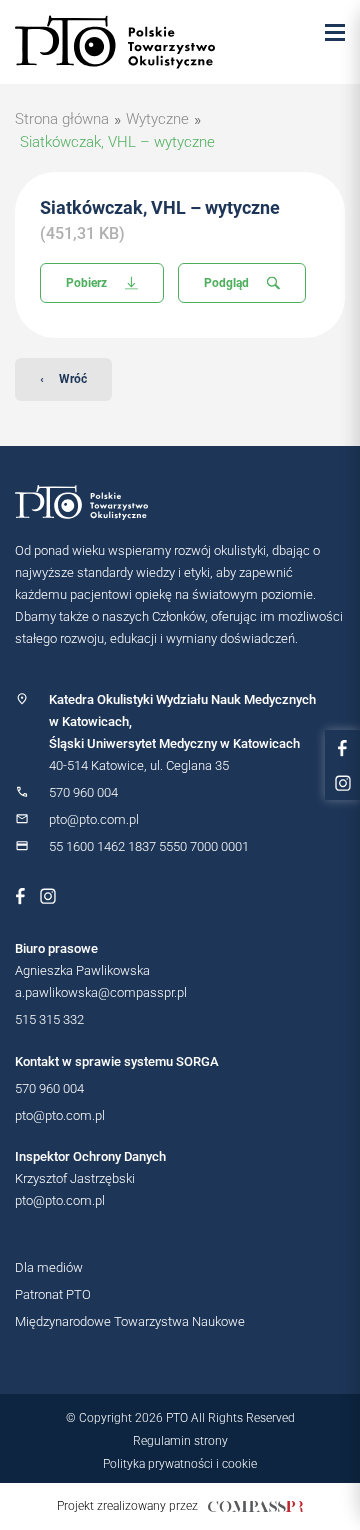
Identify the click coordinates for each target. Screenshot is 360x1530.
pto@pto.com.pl (94, 819)
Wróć (63, 379)
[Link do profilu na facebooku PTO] (342, 747)
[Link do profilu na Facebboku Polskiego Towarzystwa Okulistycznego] (20, 896)
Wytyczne (157, 119)
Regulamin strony (180, 1441)
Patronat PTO (53, 1294)
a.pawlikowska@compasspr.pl (101, 992)
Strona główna (62, 119)
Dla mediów (49, 1267)
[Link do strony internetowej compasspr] (255, 1506)
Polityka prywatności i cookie (180, 1464)
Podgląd (226, 283)
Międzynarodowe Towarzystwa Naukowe (130, 1321)
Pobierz (86, 283)
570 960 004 (83, 792)
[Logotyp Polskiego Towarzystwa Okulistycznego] (180, 502)
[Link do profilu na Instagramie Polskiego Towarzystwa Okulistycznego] (48, 896)
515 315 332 (49, 1019)
